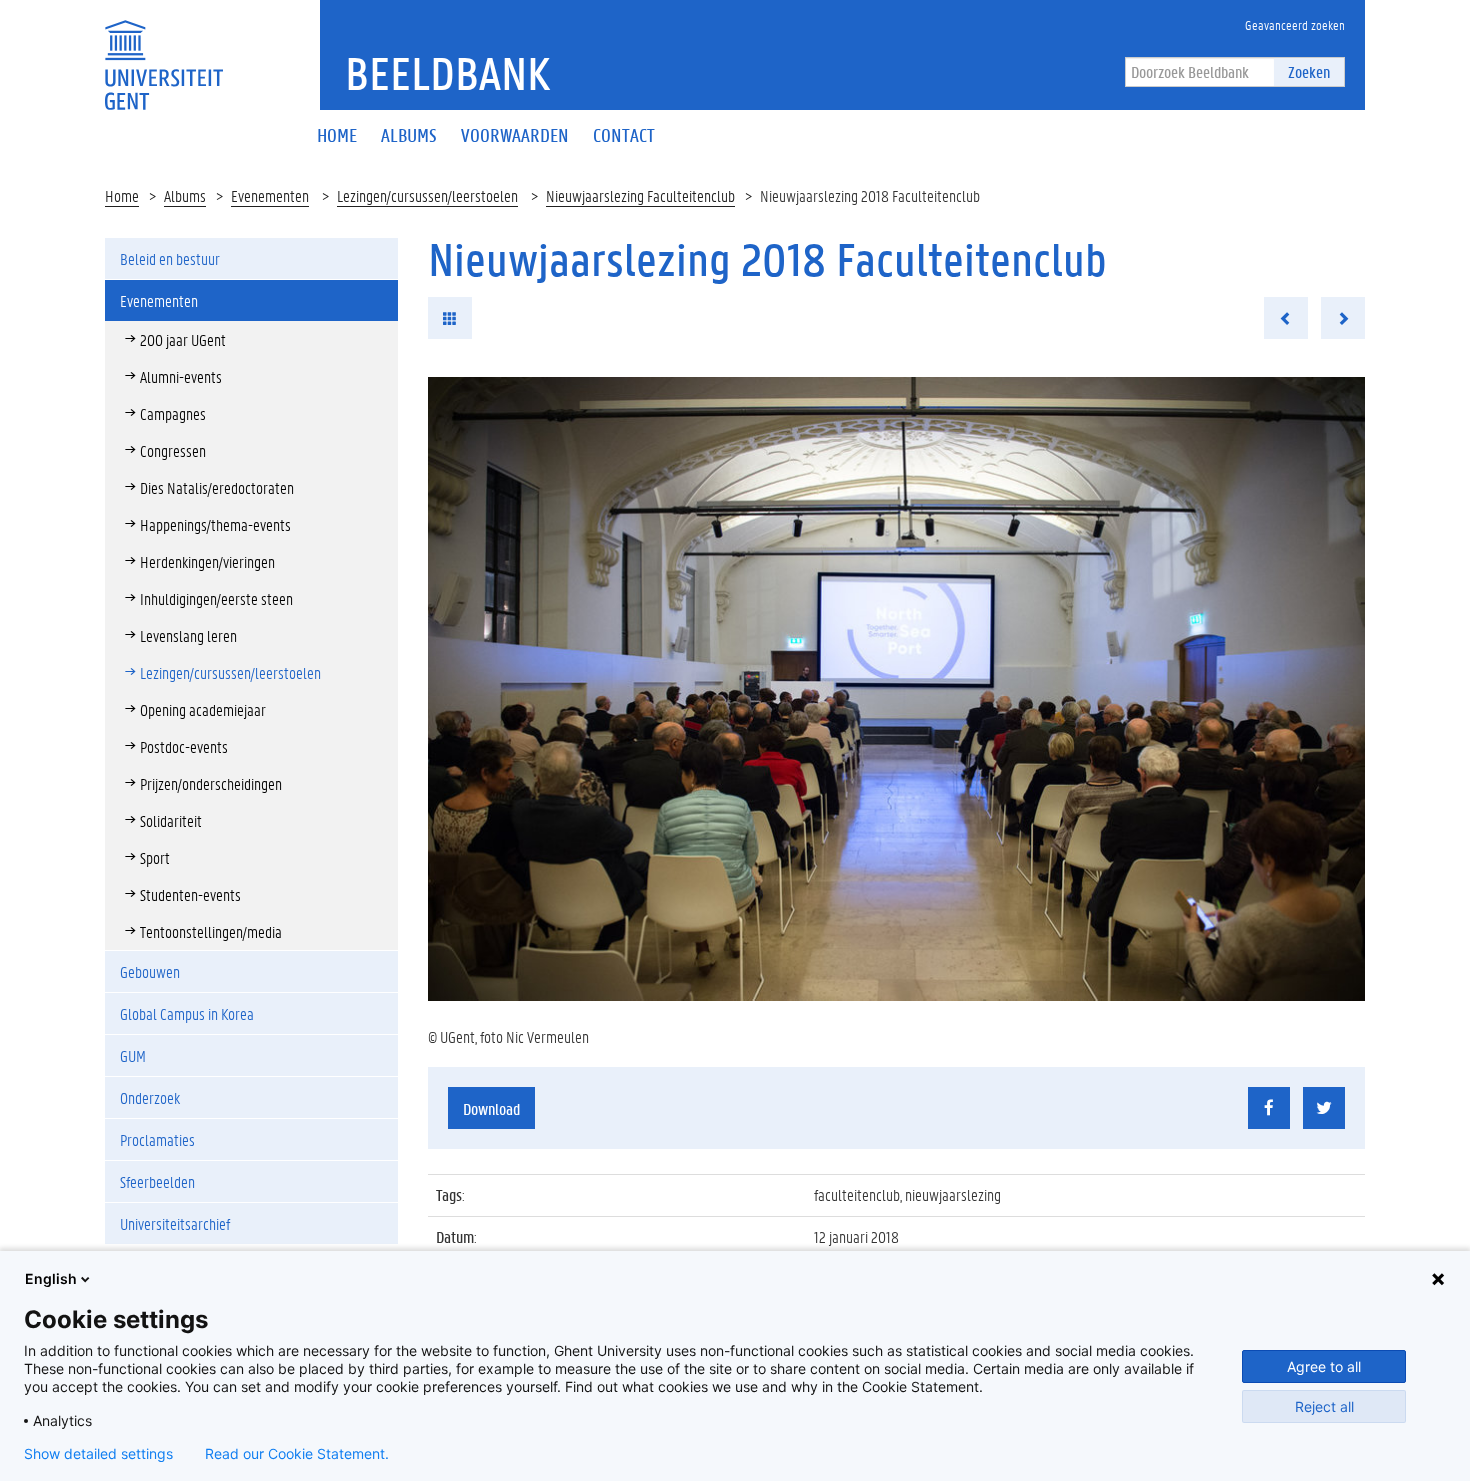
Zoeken (1309, 71)
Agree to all (1324, 1366)
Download (491, 1108)
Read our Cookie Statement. (297, 1454)
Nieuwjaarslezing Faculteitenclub (640, 195)
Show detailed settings (98, 1454)
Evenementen (270, 195)
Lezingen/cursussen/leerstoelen (427, 195)
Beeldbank (447, 73)
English (51, 1278)
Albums (185, 195)
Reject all (1324, 1406)
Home (122, 195)
